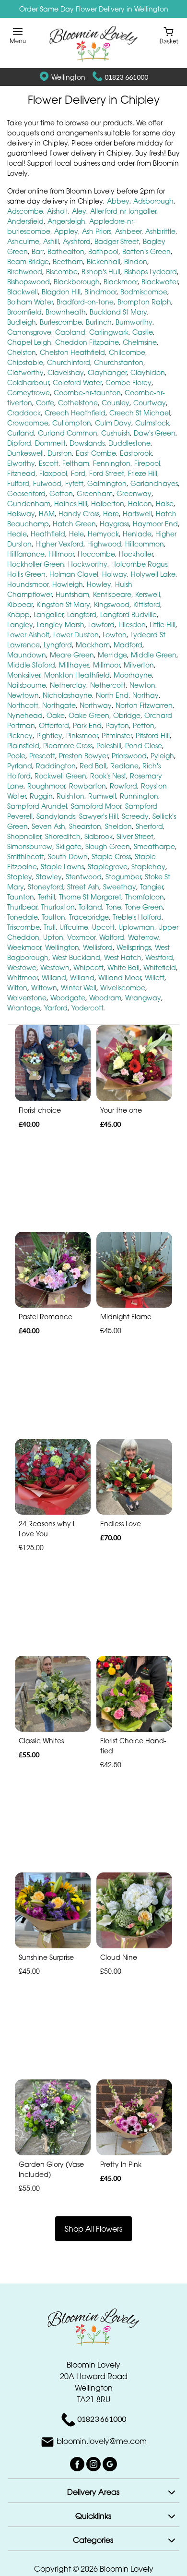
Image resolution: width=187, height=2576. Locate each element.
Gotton (61, 493)
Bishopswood (29, 282)
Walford (112, 937)
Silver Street (135, 836)
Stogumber (123, 877)
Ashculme (23, 241)
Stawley (49, 877)
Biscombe (62, 272)
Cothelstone (78, 403)
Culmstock (152, 423)
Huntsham (72, 594)
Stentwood (84, 877)
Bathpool (103, 251)
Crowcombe (28, 423)
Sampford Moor (96, 806)
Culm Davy (113, 423)
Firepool (147, 463)
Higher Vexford (59, 544)
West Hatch (123, 957)
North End (112, 695)
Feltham (76, 463)
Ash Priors (97, 231)
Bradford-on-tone (85, 302)
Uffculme (74, 927)
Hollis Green (26, 574)
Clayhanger (107, 372)
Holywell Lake (153, 574)
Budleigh (22, 322)
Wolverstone (27, 998)
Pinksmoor (82, 735)
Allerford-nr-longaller (123, 211)
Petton (144, 725)
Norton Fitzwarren (144, 705)
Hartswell (137, 514)
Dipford (19, 443)
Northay (146, 695)
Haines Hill (71, 504)
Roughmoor (46, 786)
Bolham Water (30, 302)
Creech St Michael (140, 413)
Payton (117, 725)
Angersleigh (66, 221)
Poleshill (109, 746)
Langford (82, 614)
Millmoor (106, 665)
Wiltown (44, 988)
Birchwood (25, 272)
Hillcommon (145, 544)
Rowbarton (88, 786)
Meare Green (72, 655)
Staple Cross (111, 857)
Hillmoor (61, 554)
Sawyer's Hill (99, 816)
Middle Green (154, 655)
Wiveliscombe (123, 988)
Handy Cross (79, 514)
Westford (159, 957)
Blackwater (160, 282)
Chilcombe (127, 352)
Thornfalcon (145, 897)
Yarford (56, 1008)
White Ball (123, 967)
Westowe (22, 967)
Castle (143, 332)
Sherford (149, 826)
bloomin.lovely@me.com (102, 2441)
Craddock (24, 413)
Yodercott (87, 1008)
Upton (53, 937)
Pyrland (20, 766)
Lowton (115, 635)
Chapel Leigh (29, 342)
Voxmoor (81, 937)
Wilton (17, 988)
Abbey (118, 201)
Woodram (105, 998)
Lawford (101, 625)
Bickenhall (104, 261)
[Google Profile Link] (110, 2463)
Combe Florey (129, 383)
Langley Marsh (61, 625)
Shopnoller (24, 836)
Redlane (124, 766)
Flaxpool (53, 473)
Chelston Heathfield (72, 352)
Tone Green (144, 907)
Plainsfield (23, 746)
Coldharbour (28, 383)
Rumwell (102, 796)
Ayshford (77, 241)
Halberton (108, 504)
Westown (55, 967)
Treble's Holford (137, 917)
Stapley (20, 877)
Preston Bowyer (83, 756)
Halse (165, 504)
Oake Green (89, 715)
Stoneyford (46, 887)
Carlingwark (109, 332)
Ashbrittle (160, 231)
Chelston (22, 352)
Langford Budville (129, 614)
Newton (142, 685)
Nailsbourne (27, 685)
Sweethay (120, 887)
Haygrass (114, 524)
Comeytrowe (29, 393)
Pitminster (117, 735)
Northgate (59, 705)
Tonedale (23, 917)
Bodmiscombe (144, 292)
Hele (76, 534)
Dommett (50, 443)
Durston (60, 453)
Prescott (42, 756)
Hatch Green (74, 524)
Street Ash (83, 887)
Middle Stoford (31, 665)
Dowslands (87, 443)
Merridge (112, 655)
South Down (68, 857)
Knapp (18, 614)
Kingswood (112, 604)
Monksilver (24, 675)
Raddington (56, 766)
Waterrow (144, 937)
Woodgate (68, 998)
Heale (17, 534)
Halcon (140, 504)
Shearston (85, 826)
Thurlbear (22, 907)
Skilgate (69, 846)
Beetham (68, 261)
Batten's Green (146, 251)
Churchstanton (119, 362)
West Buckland (76, 957)
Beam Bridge (28, 261)
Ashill (51, 241)
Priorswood (129, 756)
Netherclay (68, 685)
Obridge (127, 715)
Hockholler (136, 554)
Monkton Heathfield (77, 675)
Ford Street (107, 473)
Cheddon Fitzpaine (87, 342)
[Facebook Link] (78, 2463)
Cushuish (116, 433)
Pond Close (144, 746)
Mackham (93, 645)
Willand (54, 978)
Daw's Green (155, 433)
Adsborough (153, 201)
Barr (38, 251)
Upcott (103, 927)
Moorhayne (133, 675)
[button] (93, 2491)
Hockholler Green (36, 564)
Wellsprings (134, 947)
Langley (20, 625)
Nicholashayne (67, 695)
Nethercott (108, 685)
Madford (128, 645)
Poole (16, 756)
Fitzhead (21, 473)
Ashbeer (128, 231)
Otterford (54, 725)
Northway (96, 705)
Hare (111, 514)
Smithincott (26, 857)
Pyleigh (162, 756)
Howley (99, 584)
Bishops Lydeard (151, 272)
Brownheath (66, 312)
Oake (56, 715)
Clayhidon (148, 372)
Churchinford (69, 362)
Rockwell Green (60, 776)
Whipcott (88, 967)
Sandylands (56, 816)
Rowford (123, 786)
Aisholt (58, 211)
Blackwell (23, 292)
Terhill (47, 897)
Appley (66, 231)
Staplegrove (108, 867)
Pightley (49, 735)
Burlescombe (61, 322)
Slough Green (108, 846)
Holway (115, 574)
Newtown (23, 695)
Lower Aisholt (28, 635)
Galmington (107, 483)
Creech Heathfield (75, 413)
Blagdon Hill (61, 292)
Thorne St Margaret (90, 897)
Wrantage (24, 1008)
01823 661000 (126, 77)
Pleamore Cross (68, 746)
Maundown (27, 655)
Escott (49, 463)
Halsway (21, 514)
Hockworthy (88, 564)
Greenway (134, 493)
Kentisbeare (112, 594)
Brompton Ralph (144, 302)
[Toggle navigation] (18, 36)
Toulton (53, 917)
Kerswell (148, 594)
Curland (21, 433)
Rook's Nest (108, 776)
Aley (79, 211)
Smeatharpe (154, 846)
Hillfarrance (26, 554)
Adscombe (25, 211)
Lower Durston (76, 635)
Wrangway (143, 998)
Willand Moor (120, 978)
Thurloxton (58, 907)
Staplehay (148, 867)
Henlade (137, 534)
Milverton (139, 665)
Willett (155, 978)
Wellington (62, 947)
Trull (50, 927)
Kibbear (20, 604)
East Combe (96, 453)
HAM (47, 514)
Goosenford (26, 493)
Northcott (23, 705)
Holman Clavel (74, 574)
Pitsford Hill (153, 735)
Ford (78, 473)
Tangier (152, 887)
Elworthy (21, 463)
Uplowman (136, 927)
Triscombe (23, 927)
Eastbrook (136, 453)
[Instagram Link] (94, 2463)
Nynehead (25, 715)
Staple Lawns (62, 867)
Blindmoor (100, 292)
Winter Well (79, 988)
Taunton (21, 897)
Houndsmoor (28, 584)
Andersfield (25, 221)
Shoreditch (63, 836)
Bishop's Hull (101, 272)
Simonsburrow (30, 846)
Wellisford (98, 947)
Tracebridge (89, 917)
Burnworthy (134, 322)
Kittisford (147, 604)
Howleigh (68, 584)
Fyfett (74, 483)
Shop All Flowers (93, 2229)
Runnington (139, 796)
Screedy (135, 816)
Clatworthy (25, 372)
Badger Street (117, 241)
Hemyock (103, 534)
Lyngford (58, 645)
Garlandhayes (154, 483)
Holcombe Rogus (139, 564)
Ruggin (41, 796)
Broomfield (24, 312)
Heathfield (48, 534)
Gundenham (29, 504)
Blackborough (77, 282)
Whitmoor (23, 978)
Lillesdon (132, 625)
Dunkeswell (25, 453)
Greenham (95, 493)
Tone (114, 907)
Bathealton (66, 251)
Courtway (150, 403)
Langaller (48, 614)
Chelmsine (140, 342)
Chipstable (25, 362)
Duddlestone (129, 443)
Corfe (45, 403)
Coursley (116, 403)
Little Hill (163, 625)
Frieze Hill (143, 473)
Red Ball (93, 766)
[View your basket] (169, 35)
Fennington (112, 463)
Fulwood (47, 483)
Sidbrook (99, 836)
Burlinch (99, 322)
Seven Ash (48, 826)
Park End (87, 725)
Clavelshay (66, 372)
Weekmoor (24, 947)
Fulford (18, 483)
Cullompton (72, 423)
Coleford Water (77, 383)
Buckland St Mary (118, 312)
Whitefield (160, 967)
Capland (70, 332)
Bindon (136, 261)
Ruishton (70, 796)
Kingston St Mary (63, 604)
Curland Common (68, 433)
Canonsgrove (29, 332)
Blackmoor (121, 282)
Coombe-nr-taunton (87, 393)
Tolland (90, 907)
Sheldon (118, 826)
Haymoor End (155, 524)
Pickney (20, 735)
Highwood (104, 544)
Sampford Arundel (37, 806)
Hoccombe (96, 554)
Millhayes (74, 665)
